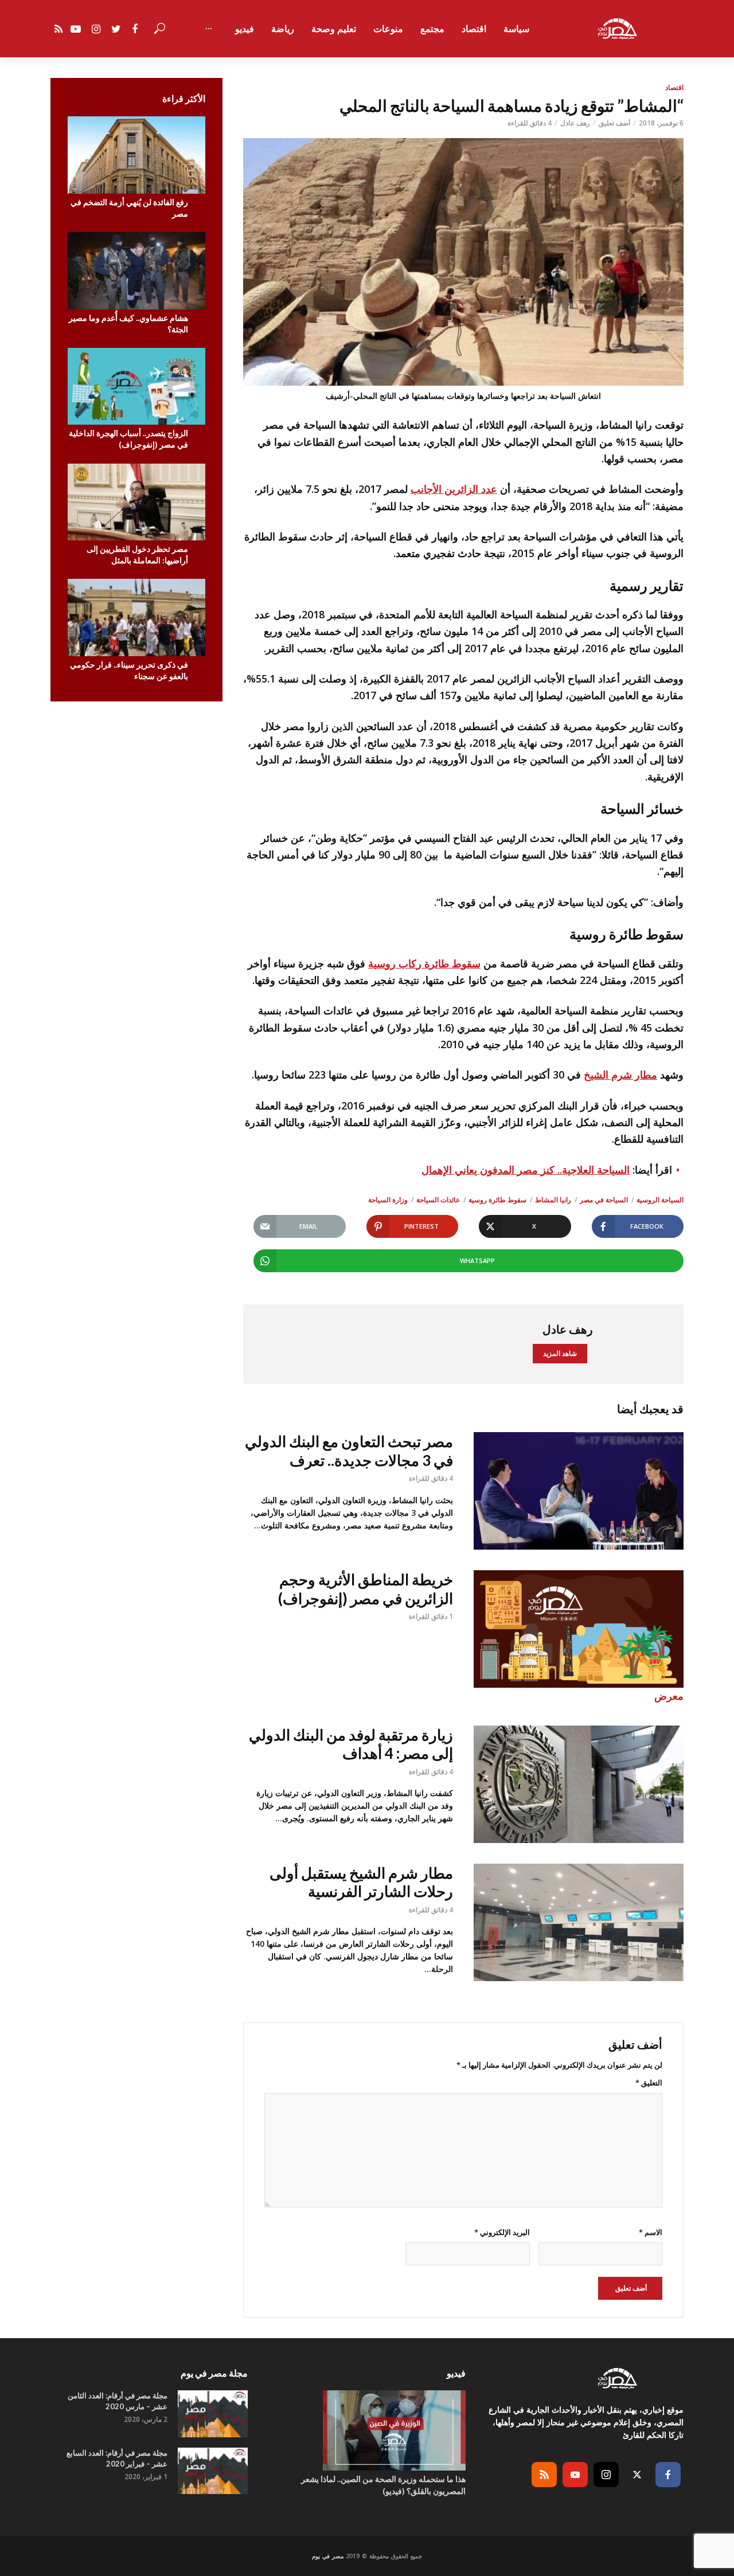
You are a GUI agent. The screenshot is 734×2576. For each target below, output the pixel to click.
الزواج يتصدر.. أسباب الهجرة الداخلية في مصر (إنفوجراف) (128, 439)
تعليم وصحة (334, 29)
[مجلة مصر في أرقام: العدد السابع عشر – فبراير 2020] (213, 2471)
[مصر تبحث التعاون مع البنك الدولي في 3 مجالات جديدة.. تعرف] (579, 1491)
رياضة (283, 29)
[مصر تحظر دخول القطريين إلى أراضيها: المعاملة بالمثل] (136, 502)
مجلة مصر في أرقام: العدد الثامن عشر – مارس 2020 (118, 2401)
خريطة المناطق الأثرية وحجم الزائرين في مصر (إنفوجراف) (366, 1589)
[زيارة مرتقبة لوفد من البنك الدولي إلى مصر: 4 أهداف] (579, 1784)
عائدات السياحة (438, 1200)
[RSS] (544, 2475)
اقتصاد (474, 29)
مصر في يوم (328, 2556)
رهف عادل (575, 123)
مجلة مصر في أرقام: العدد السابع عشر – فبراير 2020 (117, 2458)
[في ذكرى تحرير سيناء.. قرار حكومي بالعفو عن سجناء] (136, 617)
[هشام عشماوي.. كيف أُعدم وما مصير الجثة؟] (136, 271)
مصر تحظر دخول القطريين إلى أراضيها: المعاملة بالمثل (137, 554)
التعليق (649, 2083)
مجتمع (432, 29)
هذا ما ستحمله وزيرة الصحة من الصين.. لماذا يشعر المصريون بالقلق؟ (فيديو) (383, 2485)
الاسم (651, 2232)
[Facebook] (668, 2475)
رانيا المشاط (553, 1200)
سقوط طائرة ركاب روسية (424, 963)
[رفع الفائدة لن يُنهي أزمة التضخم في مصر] (136, 155)
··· (209, 29)
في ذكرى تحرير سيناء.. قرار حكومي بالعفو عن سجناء (129, 670)
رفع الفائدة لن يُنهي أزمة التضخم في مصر (129, 208)
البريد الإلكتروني (502, 2232)
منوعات (388, 29)
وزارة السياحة (388, 1200)
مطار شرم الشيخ (620, 1075)
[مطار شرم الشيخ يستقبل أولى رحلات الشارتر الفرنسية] (579, 1922)
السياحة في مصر (604, 1200)
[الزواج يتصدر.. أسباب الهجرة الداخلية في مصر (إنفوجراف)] (136, 387)
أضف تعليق (614, 123)
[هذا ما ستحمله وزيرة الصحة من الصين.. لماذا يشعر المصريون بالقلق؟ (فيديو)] (367, 2430)
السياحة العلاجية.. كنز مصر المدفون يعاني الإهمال (526, 1170)
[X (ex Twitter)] (637, 2475)
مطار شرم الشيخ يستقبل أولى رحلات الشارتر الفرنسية (361, 1882)
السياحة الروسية (660, 1200)
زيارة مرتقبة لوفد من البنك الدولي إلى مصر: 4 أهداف (351, 1744)
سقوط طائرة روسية (497, 1200)
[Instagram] (606, 2475)
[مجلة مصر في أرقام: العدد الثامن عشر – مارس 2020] (213, 2414)
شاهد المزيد (560, 1353)
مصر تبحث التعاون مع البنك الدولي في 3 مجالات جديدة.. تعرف (349, 1451)
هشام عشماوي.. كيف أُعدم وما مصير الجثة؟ (128, 324)
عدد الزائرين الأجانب (454, 489)
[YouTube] (575, 2475)
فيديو (245, 29)
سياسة (516, 29)
